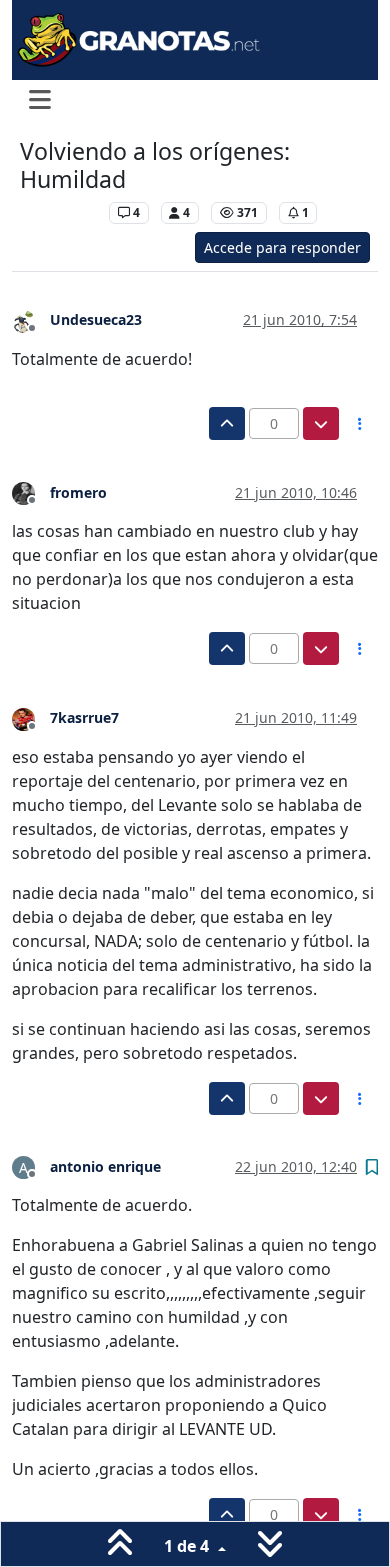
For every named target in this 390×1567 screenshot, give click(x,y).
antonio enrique (105, 1166)
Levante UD (59, 212)
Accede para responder (282, 247)
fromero (78, 492)
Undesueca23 (96, 319)
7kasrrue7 (84, 717)
